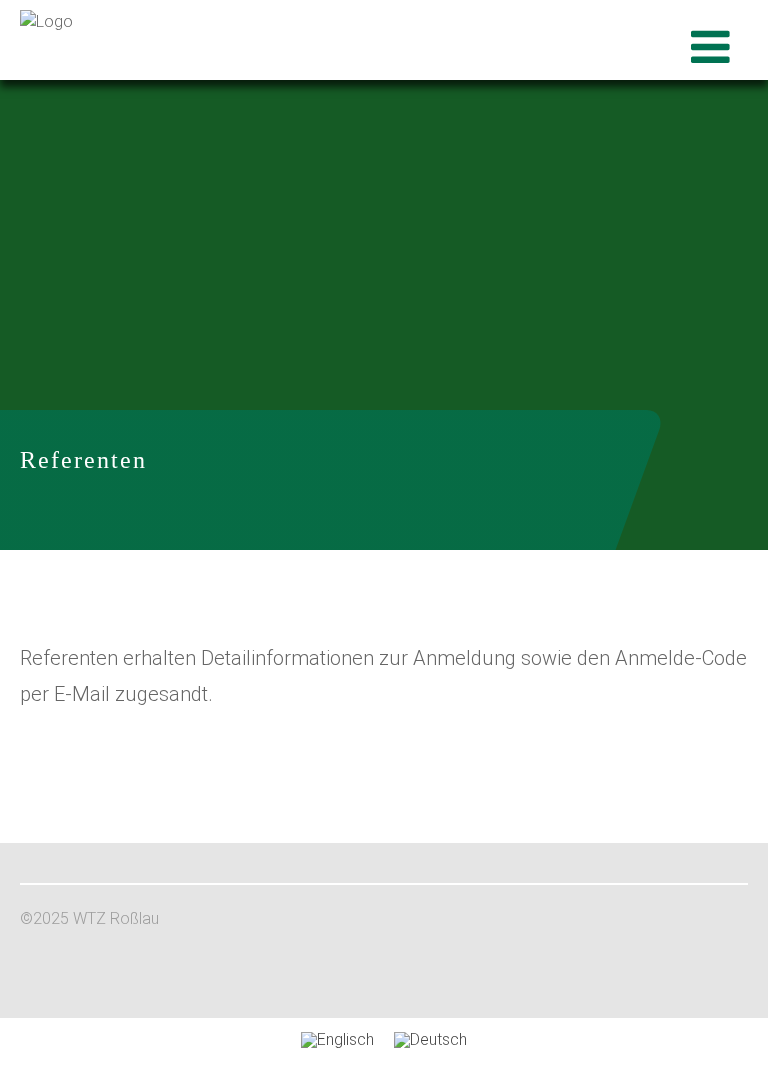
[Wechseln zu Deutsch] (430, 1040)
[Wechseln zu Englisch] (337, 1040)
